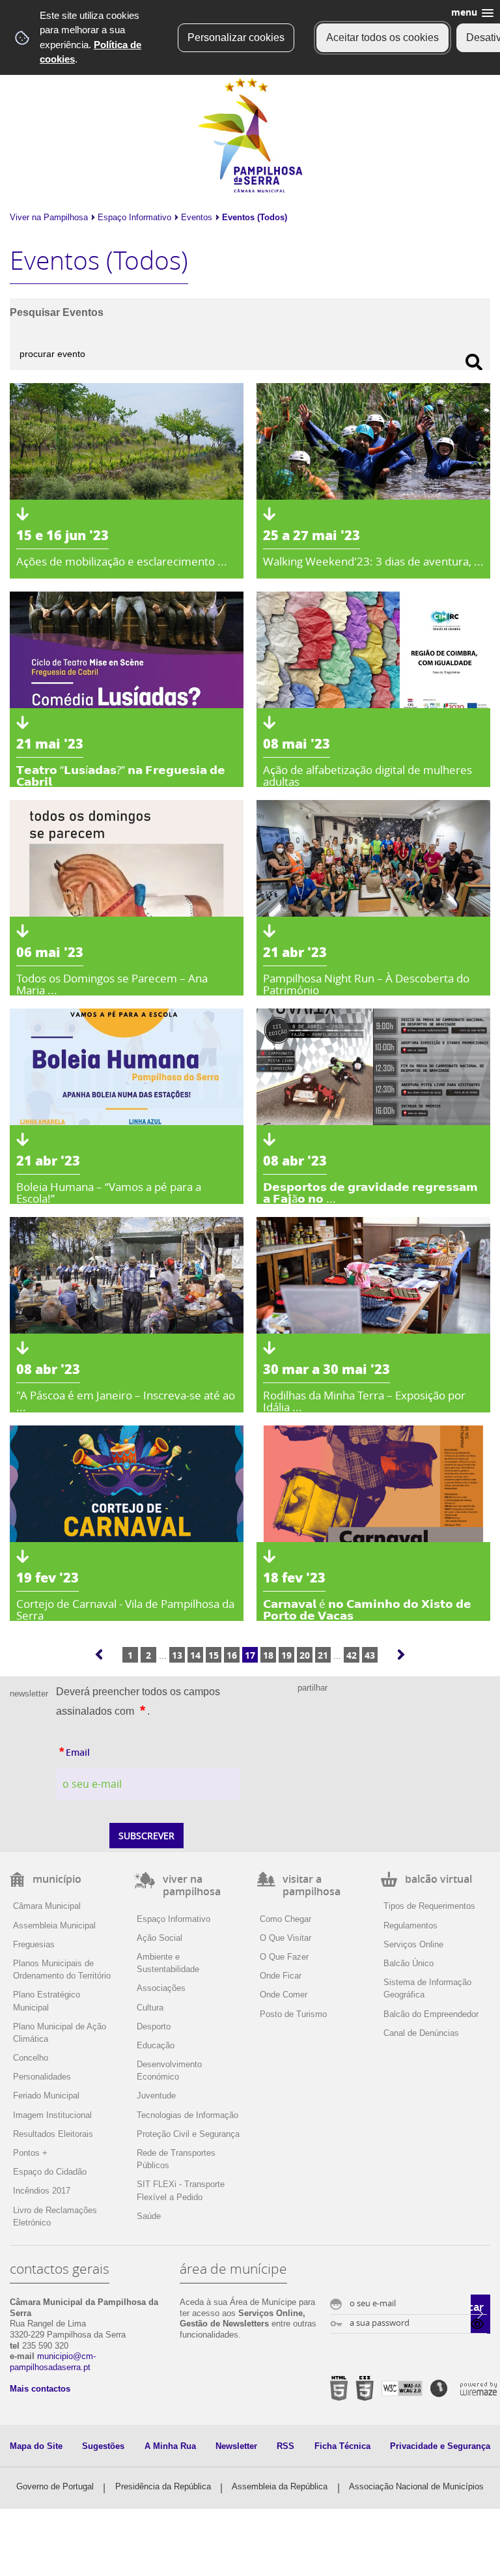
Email (103, 1751)
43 (370, 1655)
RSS (285, 2446)
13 (177, 1655)
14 (195, 1655)
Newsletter (236, 2446)
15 (214, 1655)
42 (352, 1655)
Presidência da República (163, 2486)
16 (232, 1655)
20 (305, 1655)
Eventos (197, 217)
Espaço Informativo (134, 217)
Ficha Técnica (342, 2446)
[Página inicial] (250, 190)
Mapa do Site (36, 2446)
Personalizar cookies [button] (236, 37)
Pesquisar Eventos (57, 312)
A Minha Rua (170, 2446)
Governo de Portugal (55, 2486)
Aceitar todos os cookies (382, 37)
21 (323, 1655)
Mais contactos (40, 2389)
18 (268, 1655)
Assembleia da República (280, 2486)
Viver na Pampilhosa (49, 217)
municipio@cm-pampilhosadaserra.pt (53, 2362)
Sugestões (103, 2446)
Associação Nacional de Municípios (416, 2486)
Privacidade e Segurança (440, 2446)
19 (286, 1655)
